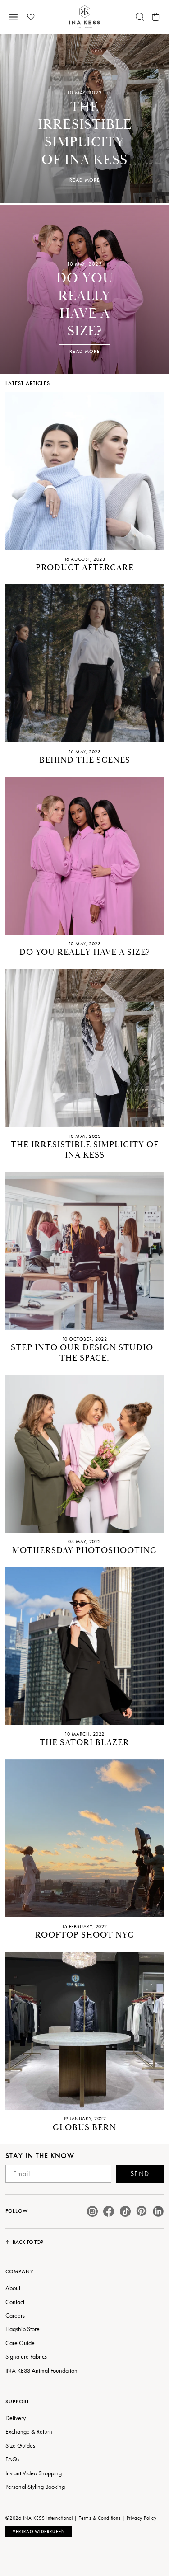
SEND (140, 2174)
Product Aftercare (85, 568)
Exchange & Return (29, 2431)
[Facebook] (109, 2211)
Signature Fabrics (26, 2356)
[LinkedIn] (158, 2211)
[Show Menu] (13, 17)
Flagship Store (23, 2329)
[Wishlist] (31, 17)
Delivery (16, 2418)
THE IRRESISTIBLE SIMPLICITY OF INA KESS (85, 1150)
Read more (85, 180)
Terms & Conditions (100, 2518)
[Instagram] (92, 2211)
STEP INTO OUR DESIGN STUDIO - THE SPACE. (84, 1353)
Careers (15, 2315)
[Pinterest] (142, 2211)
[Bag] (156, 17)
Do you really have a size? (85, 952)
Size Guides (20, 2445)
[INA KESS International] (85, 17)
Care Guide (20, 2343)
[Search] (140, 17)
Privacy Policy (142, 2518)
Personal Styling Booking (35, 2487)
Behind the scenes (85, 760)
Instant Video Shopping (34, 2473)
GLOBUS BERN (84, 2128)
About (13, 2288)
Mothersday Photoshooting (84, 1551)
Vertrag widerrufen (39, 2531)
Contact (15, 2302)
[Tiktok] (125, 2211)
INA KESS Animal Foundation (41, 2370)
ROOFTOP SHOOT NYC (84, 1935)
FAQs (12, 2459)
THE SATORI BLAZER (84, 1743)
